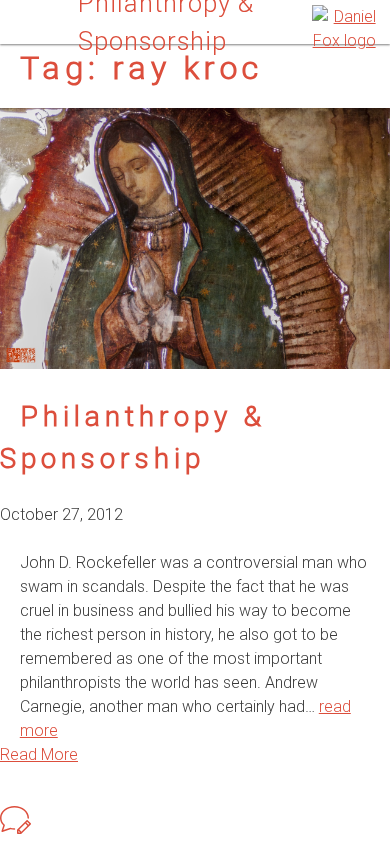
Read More (39, 754)
